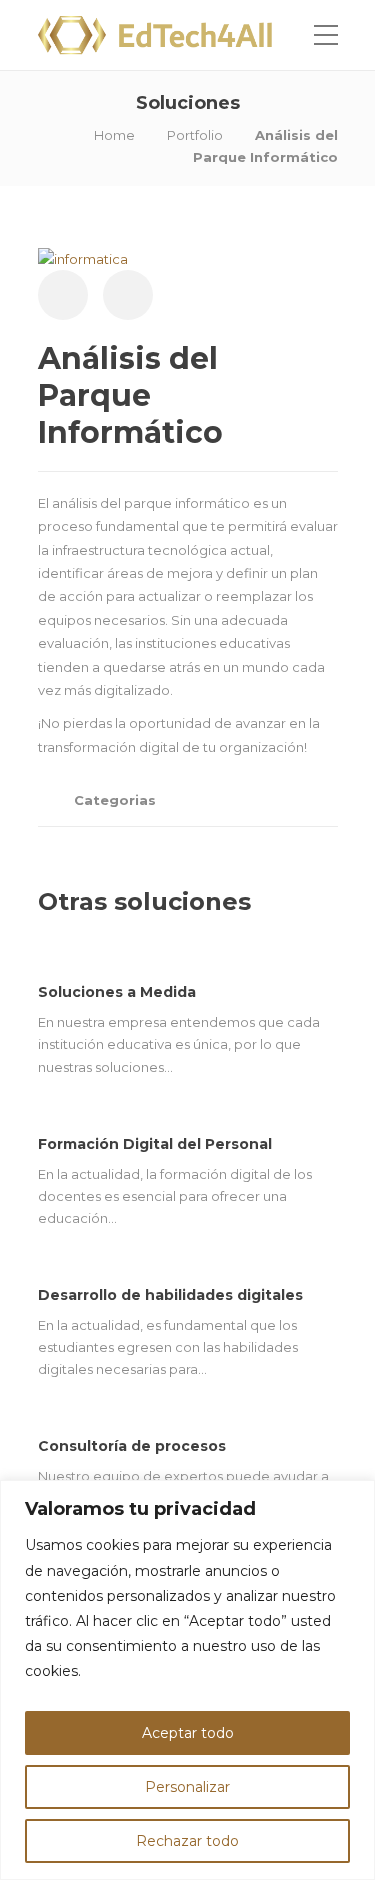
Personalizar (187, 1787)
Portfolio (195, 135)
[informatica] (83, 257)
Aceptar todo (188, 1733)
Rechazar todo (187, 1841)
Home (114, 135)
